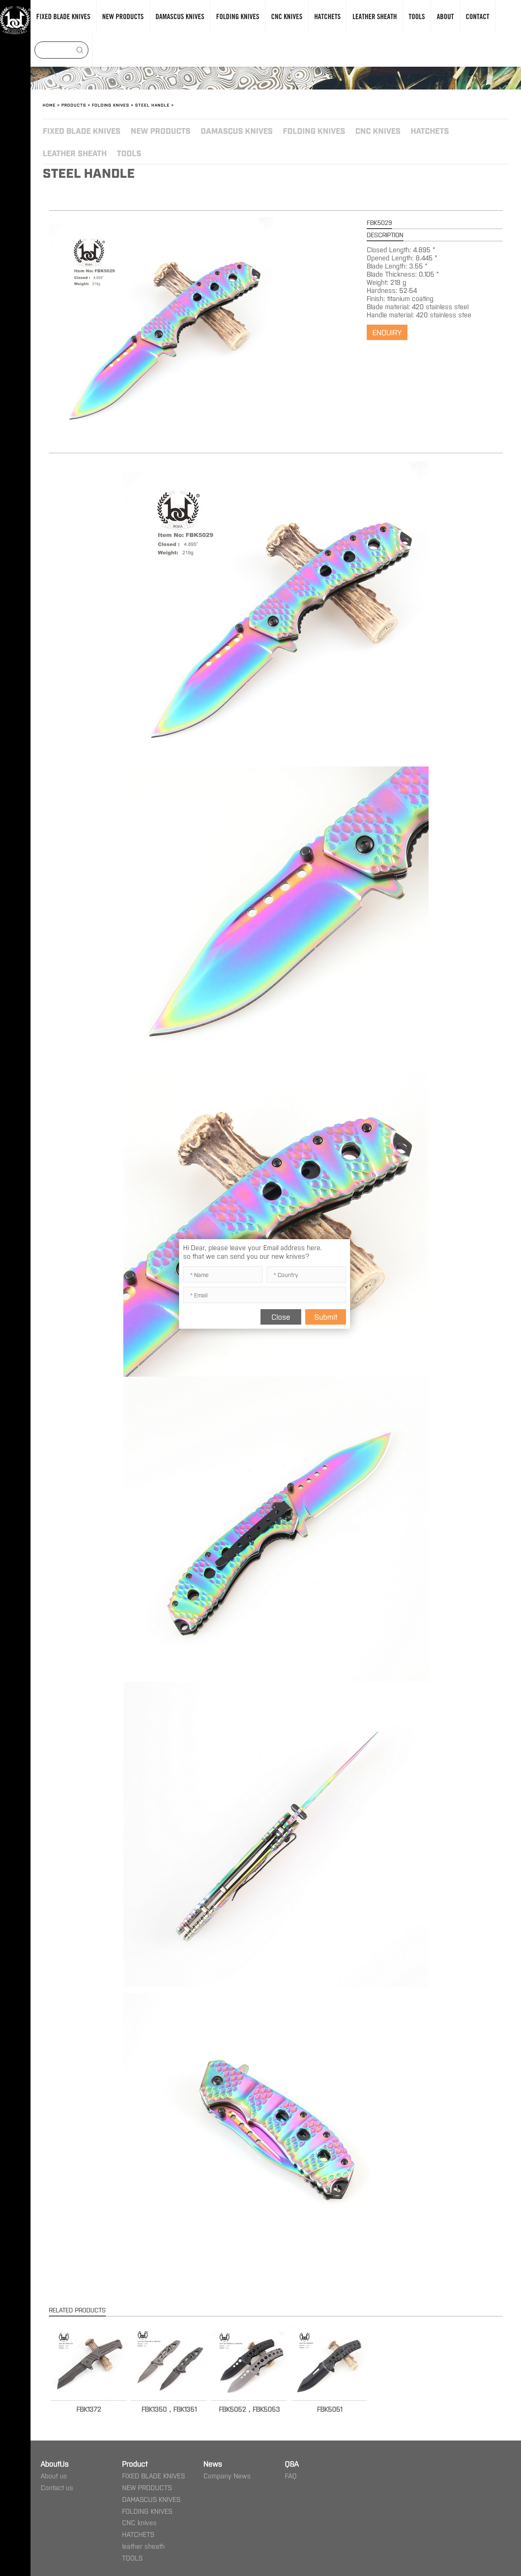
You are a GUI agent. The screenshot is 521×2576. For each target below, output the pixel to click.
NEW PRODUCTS (161, 130)
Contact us (57, 2487)
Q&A (292, 2463)
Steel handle (152, 105)
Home (49, 105)
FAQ (291, 2476)
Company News (227, 2476)
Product (135, 2463)
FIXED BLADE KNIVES (82, 130)
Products (74, 105)
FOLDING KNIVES (111, 105)
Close (281, 1316)
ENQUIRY (387, 332)
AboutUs (55, 2463)
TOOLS (129, 153)
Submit (326, 1316)
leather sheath (75, 153)
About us (54, 2476)
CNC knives (378, 130)
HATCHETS (430, 130)
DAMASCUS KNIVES (237, 130)
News (213, 2463)
